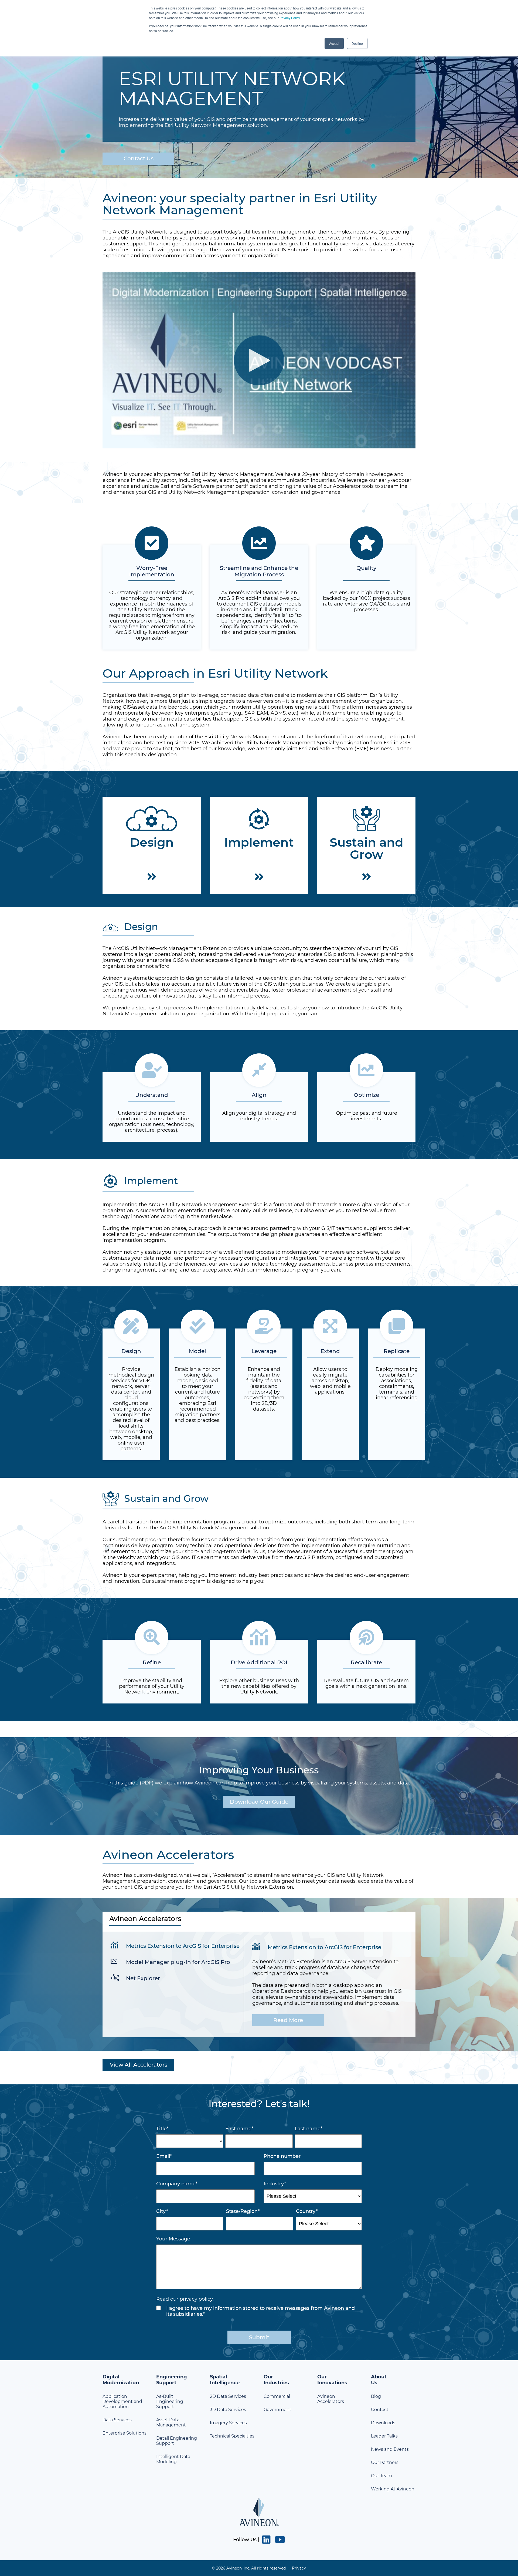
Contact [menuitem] (380, 2410)
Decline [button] (357, 43)
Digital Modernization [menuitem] (121, 2380)
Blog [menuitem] (376, 2396)
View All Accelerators (139, 2065)
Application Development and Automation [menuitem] (122, 2401)
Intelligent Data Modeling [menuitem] (173, 2459)
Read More (288, 2020)
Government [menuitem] (277, 2410)
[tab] (259, 1922)
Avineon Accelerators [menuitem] (331, 2399)
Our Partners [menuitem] (385, 2462)
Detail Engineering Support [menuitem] (177, 2441)
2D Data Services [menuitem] (228, 2396)
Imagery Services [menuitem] (228, 2423)
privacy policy (196, 2299)
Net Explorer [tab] (143, 1978)
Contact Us (139, 158)
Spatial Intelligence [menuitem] (225, 2380)
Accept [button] (334, 43)
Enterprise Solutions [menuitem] (125, 2433)
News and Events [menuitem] (390, 2449)
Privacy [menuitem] (299, 2568)
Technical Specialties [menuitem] (232, 2436)
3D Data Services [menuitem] (228, 2410)
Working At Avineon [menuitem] (393, 2489)
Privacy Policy (290, 18)
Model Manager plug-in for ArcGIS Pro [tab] (178, 1962)
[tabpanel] (259, 1984)
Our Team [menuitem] (381, 2476)
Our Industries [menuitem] (276, 2380)
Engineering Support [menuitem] (172, 2380)
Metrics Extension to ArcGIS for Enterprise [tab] (183, 1946)
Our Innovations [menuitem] (332, 2380)
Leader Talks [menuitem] (384, 2436)
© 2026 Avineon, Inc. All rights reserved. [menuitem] (249, 2568)
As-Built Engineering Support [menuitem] (170, 2401)
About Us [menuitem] (379, 2380)
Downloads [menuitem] (383, 2423)
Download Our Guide (259, 1802)
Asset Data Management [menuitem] (171, 2422)
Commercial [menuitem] (277, 2396)
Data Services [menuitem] (117, 2420)
